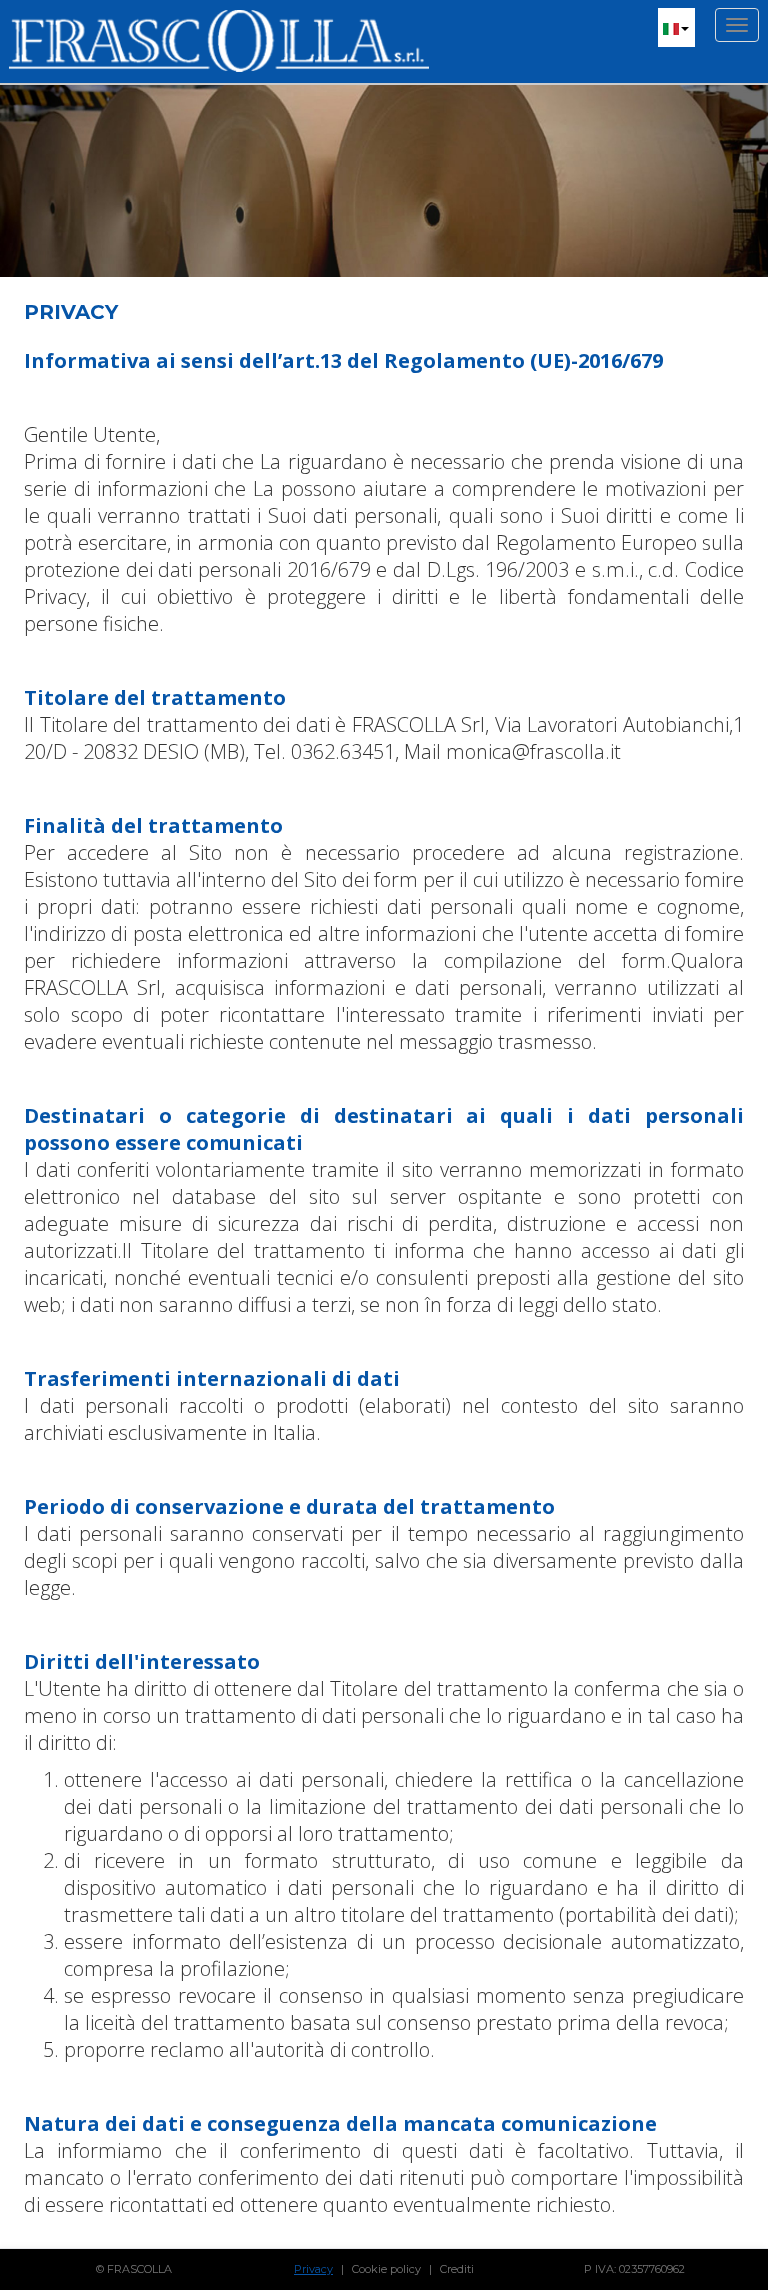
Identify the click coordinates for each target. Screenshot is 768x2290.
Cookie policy (386, 2269)
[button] (676, 27)
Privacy (313, 2269)
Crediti (457, 2269)
